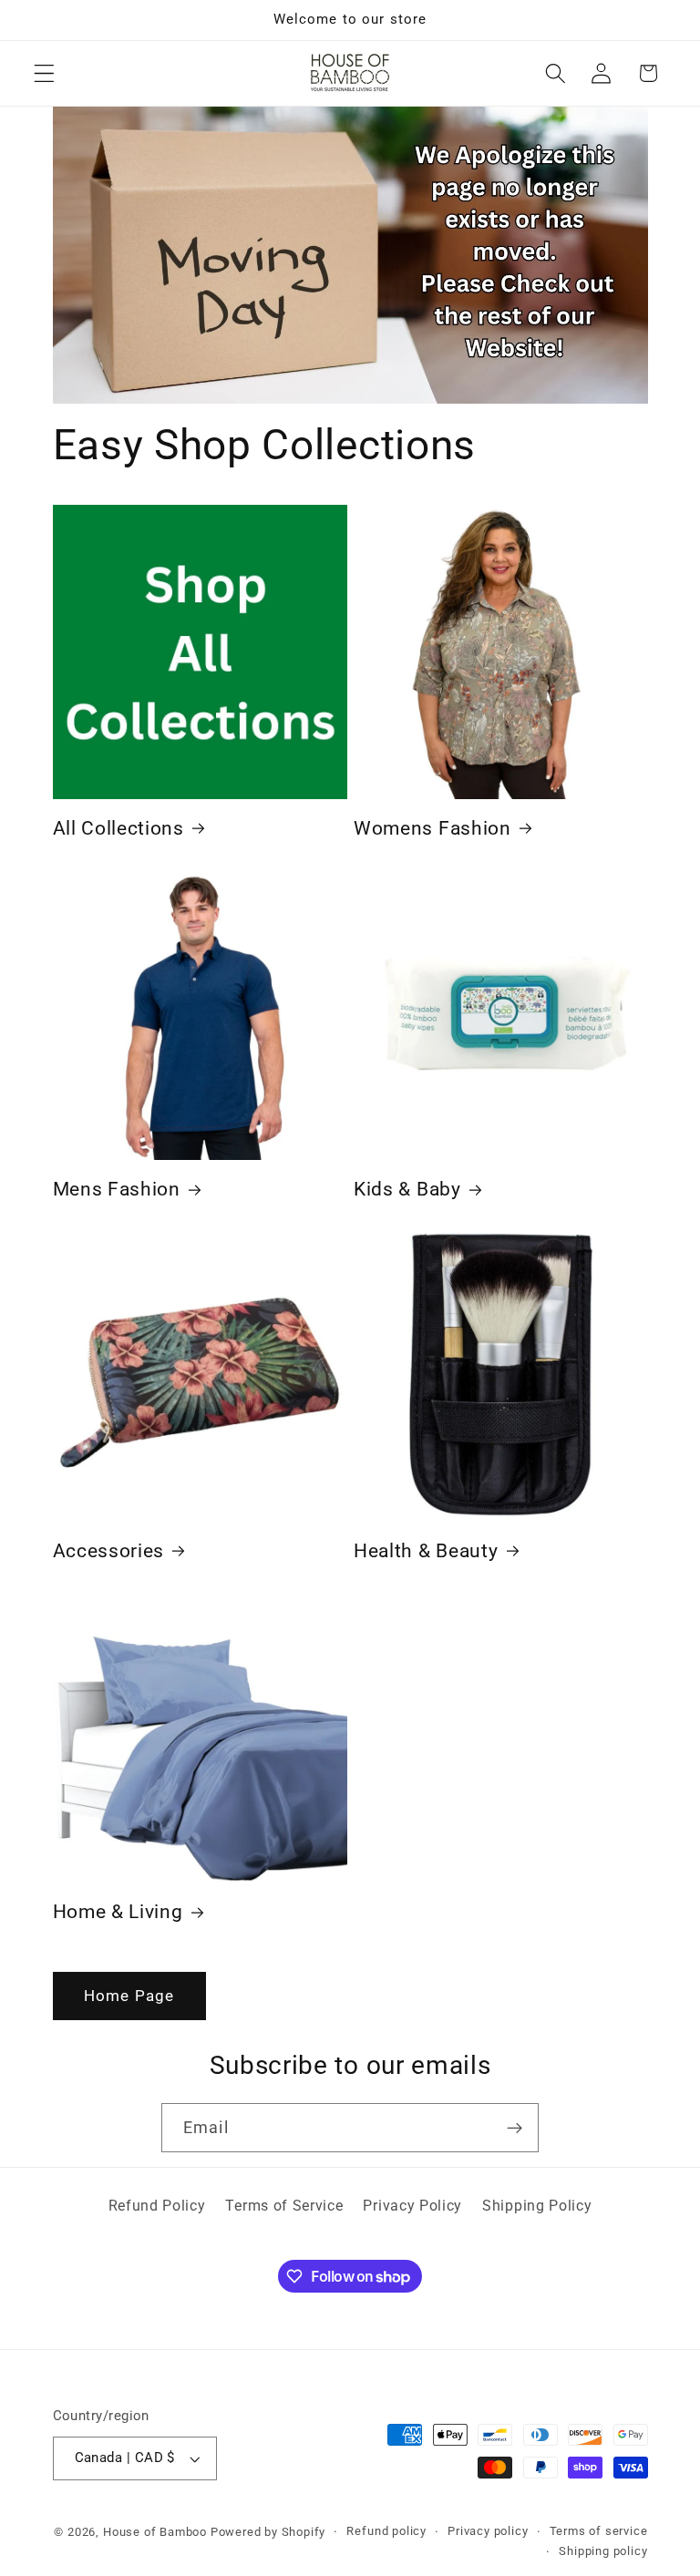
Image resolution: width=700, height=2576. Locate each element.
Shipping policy (603, 2551)
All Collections (118, 828)
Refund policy (386, 2531)
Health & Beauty (426, 1551)
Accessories (109, 1551)
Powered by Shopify (268, 2532)
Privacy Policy (412, 2206)
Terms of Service (284, 2206)
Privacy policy (488, 2531)
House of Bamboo (155, 2532)
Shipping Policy (537, 2206)
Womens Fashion (432, 828)
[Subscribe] (515, 2128)
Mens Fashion (117, 1189)
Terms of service (599, 2531)
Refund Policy (157, 2206)
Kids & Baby (407, 1189)
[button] (44, 73)
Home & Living (118, 1912)
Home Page (129, 1996)
